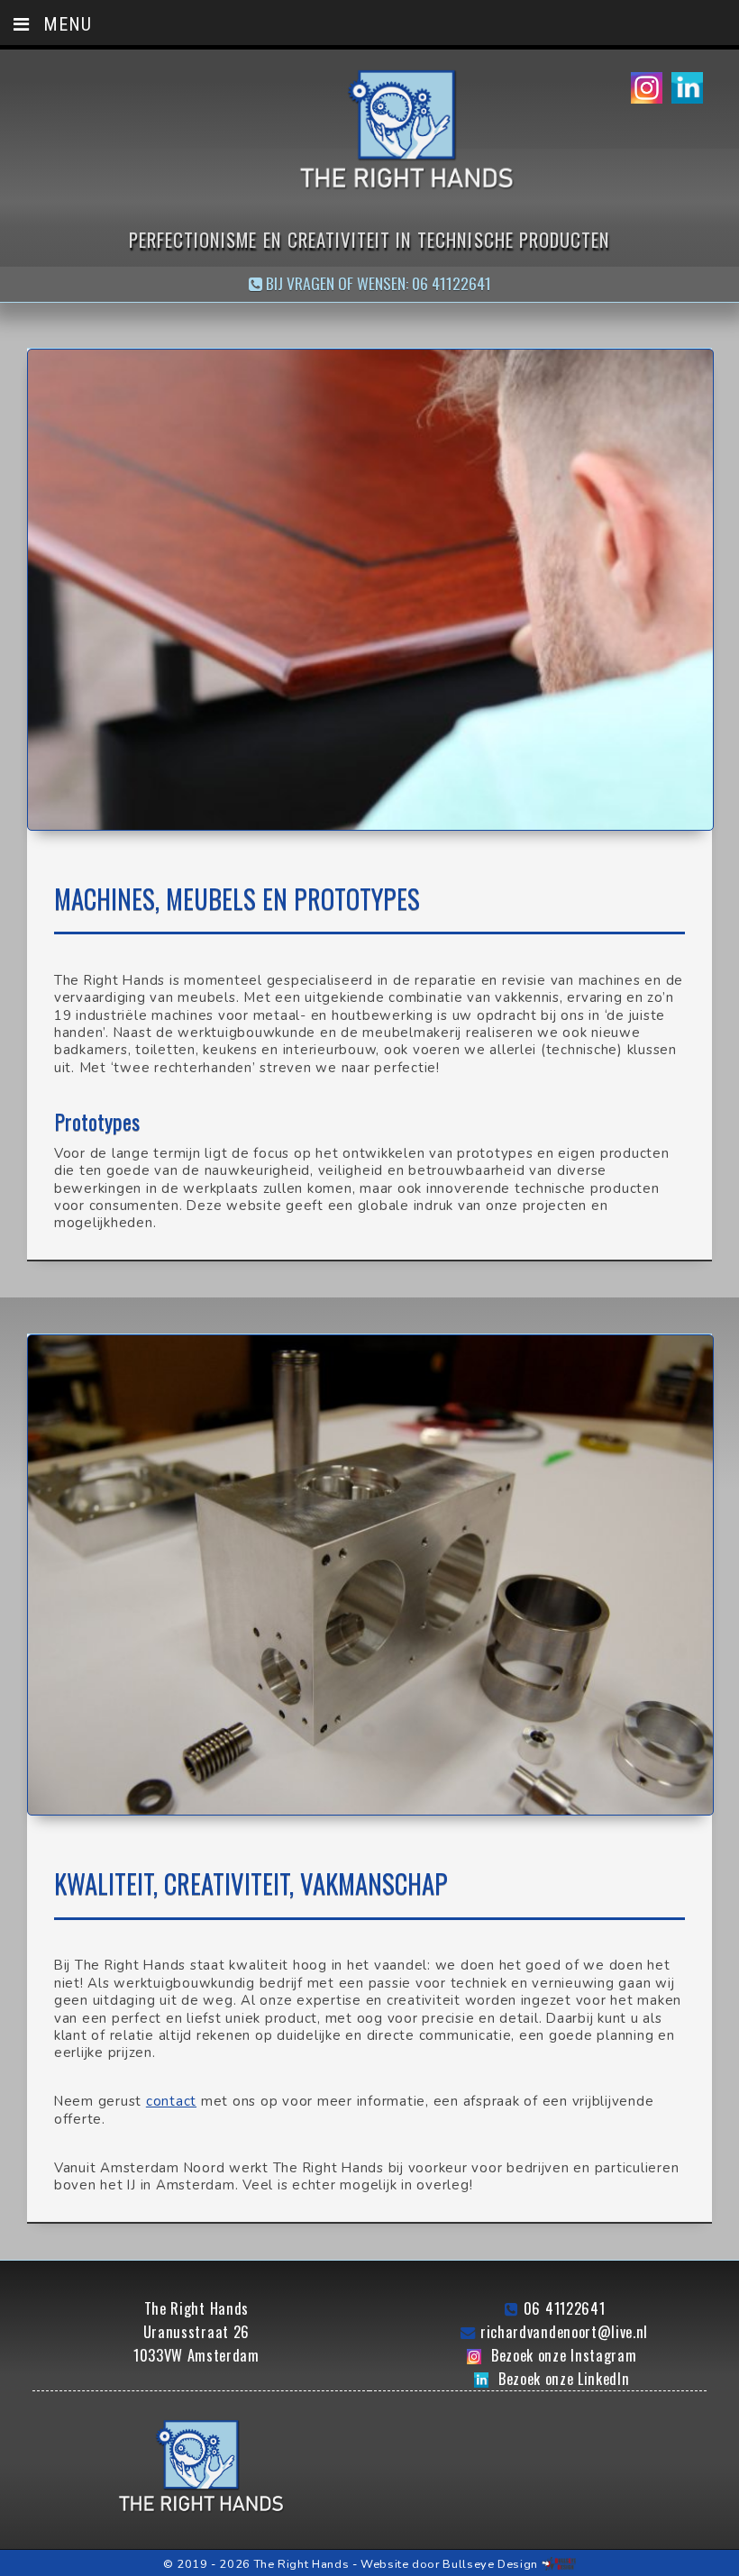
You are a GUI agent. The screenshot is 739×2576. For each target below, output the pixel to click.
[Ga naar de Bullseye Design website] (559, 2564)
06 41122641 (564, 2308)
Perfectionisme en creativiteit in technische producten (369, 239)
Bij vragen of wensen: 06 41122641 (377, 283)
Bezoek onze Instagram (564, 2355)
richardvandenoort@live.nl (564, 2332)
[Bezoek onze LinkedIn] (687, 90)
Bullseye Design (490, 2564)
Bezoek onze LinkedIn (564, 2379)
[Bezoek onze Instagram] (647, 90)
